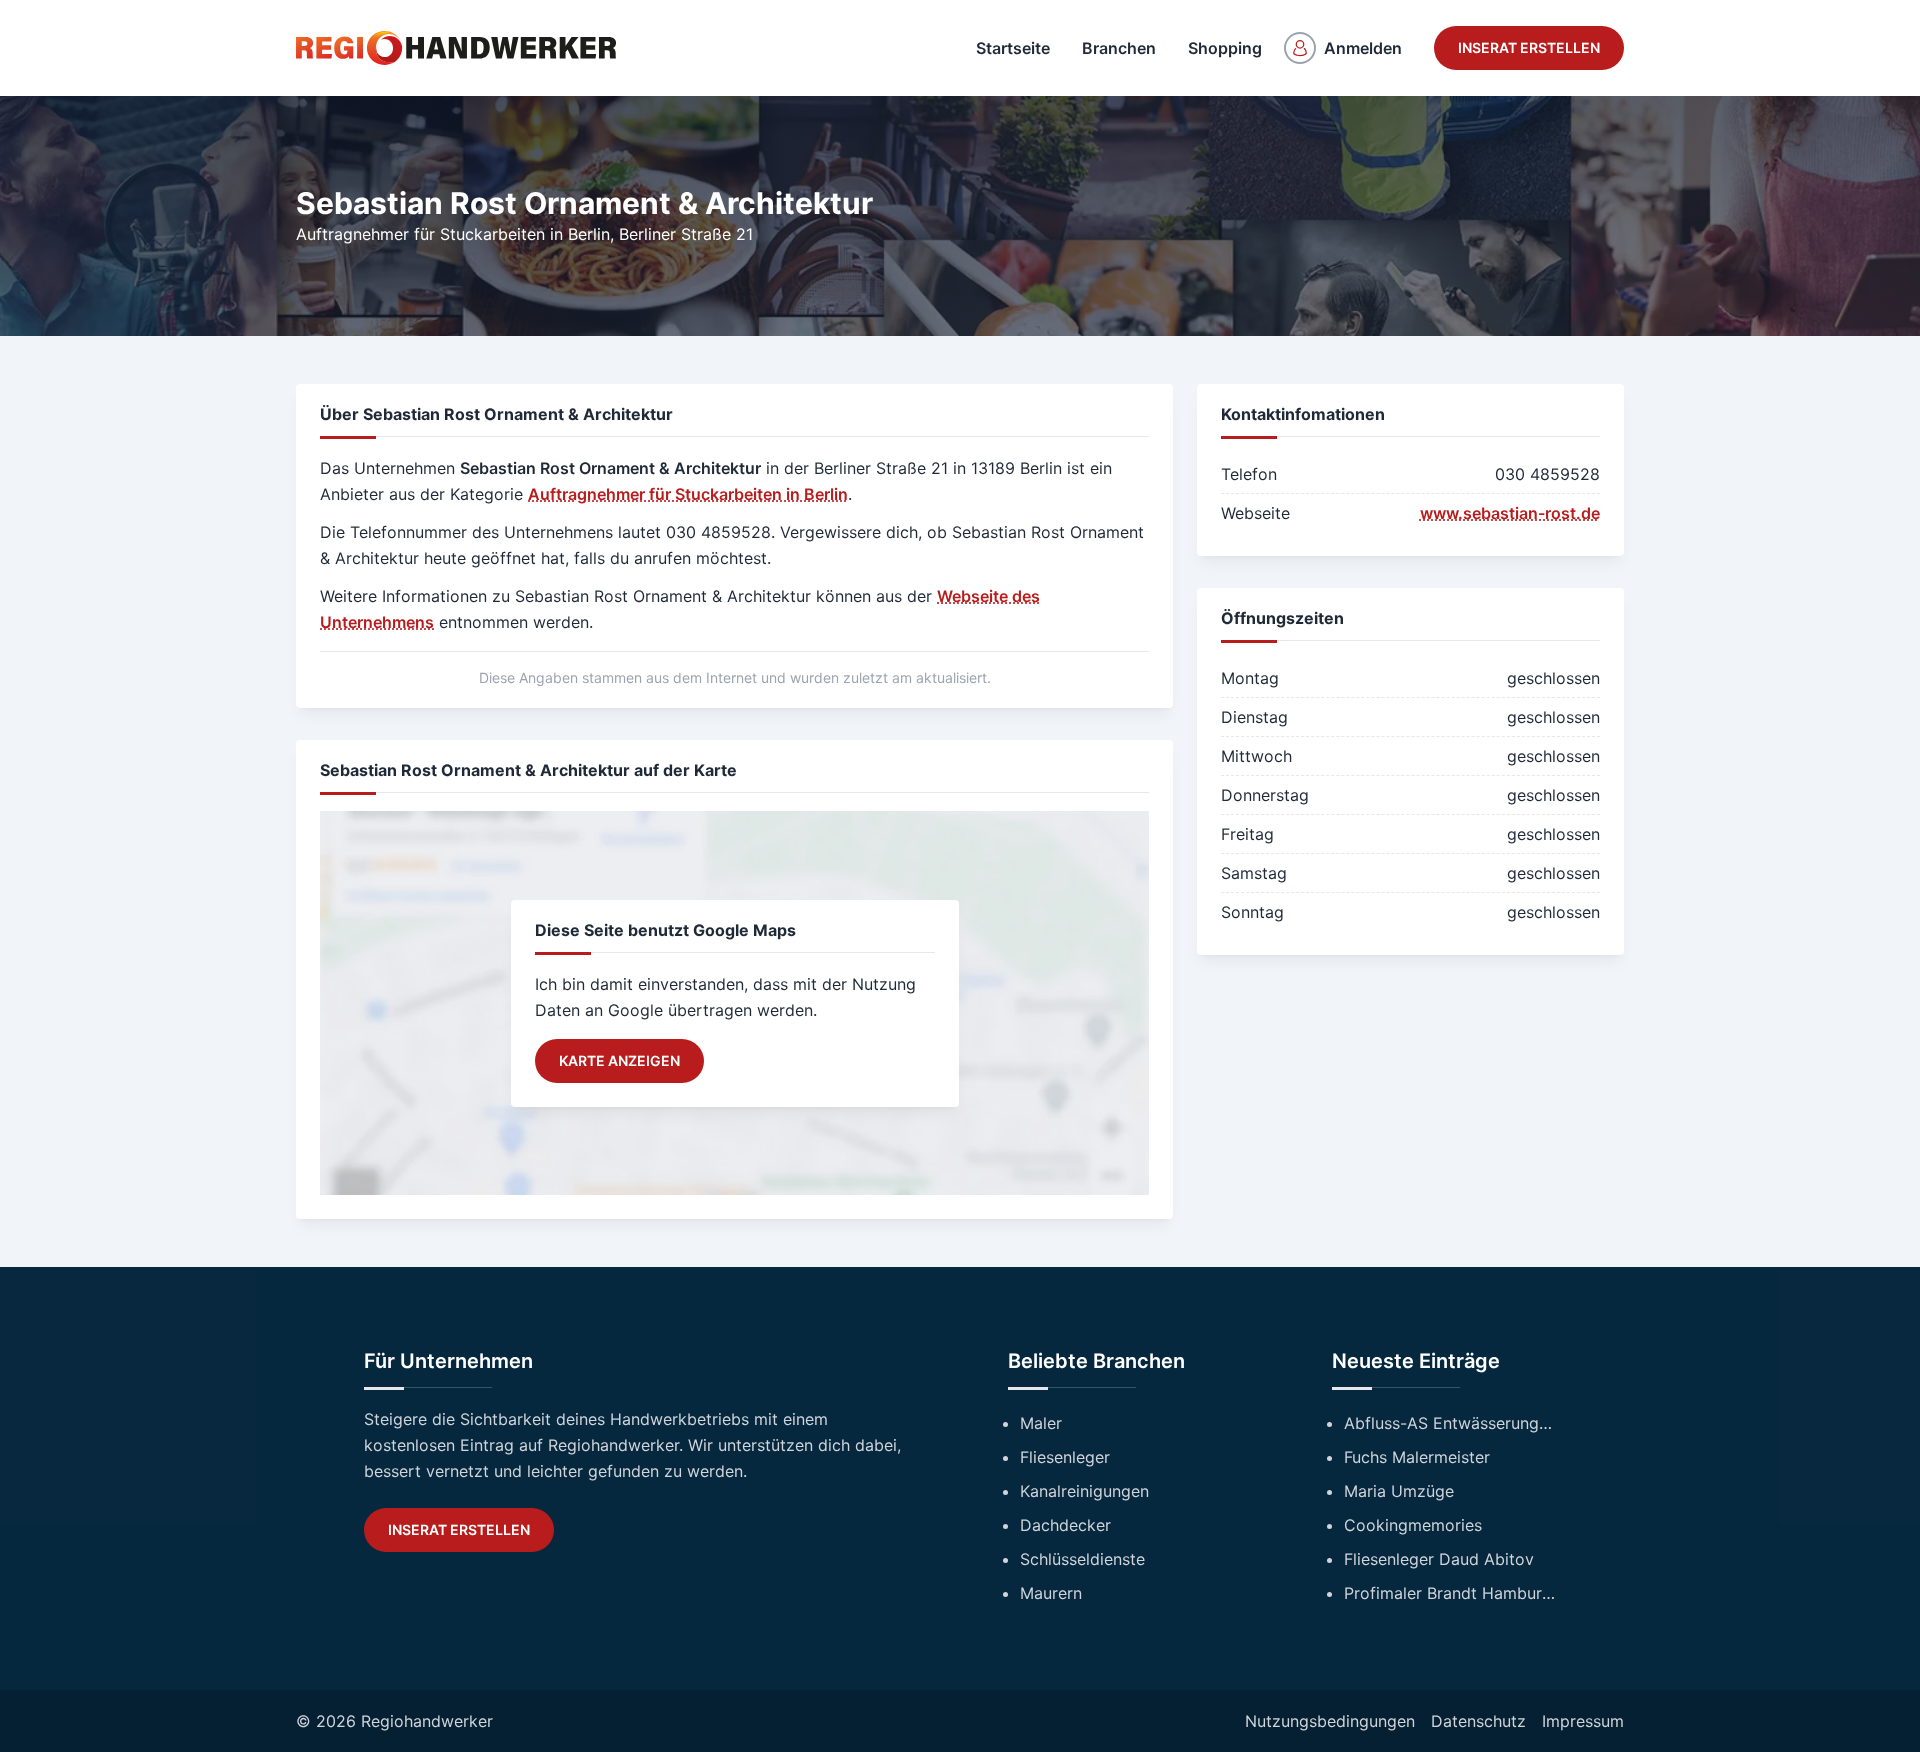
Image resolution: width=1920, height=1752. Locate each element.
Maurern (1051, 1593)
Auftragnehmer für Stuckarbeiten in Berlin (453, 234)
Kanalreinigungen (1084, 1491)
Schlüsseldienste (1082, 1559)
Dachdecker (1065, 1525)
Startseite (1013, 48)
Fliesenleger (1065, 1457)
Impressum (1583, 1721)
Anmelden (1363, 48)
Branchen (1119, 48)
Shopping (1225, 48)
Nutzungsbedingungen (1330, 1721)
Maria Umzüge (1399, 1491)
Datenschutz (1478, 1721)
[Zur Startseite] (456, 48)
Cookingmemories (1413, 1525)
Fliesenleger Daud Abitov (1439, 1559)
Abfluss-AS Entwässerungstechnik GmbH (1450, 1423)
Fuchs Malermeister (1417, 1457)
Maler (1041, 1423)
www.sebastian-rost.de (1510, 513)
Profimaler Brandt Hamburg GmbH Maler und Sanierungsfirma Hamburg (1450, 1593)
